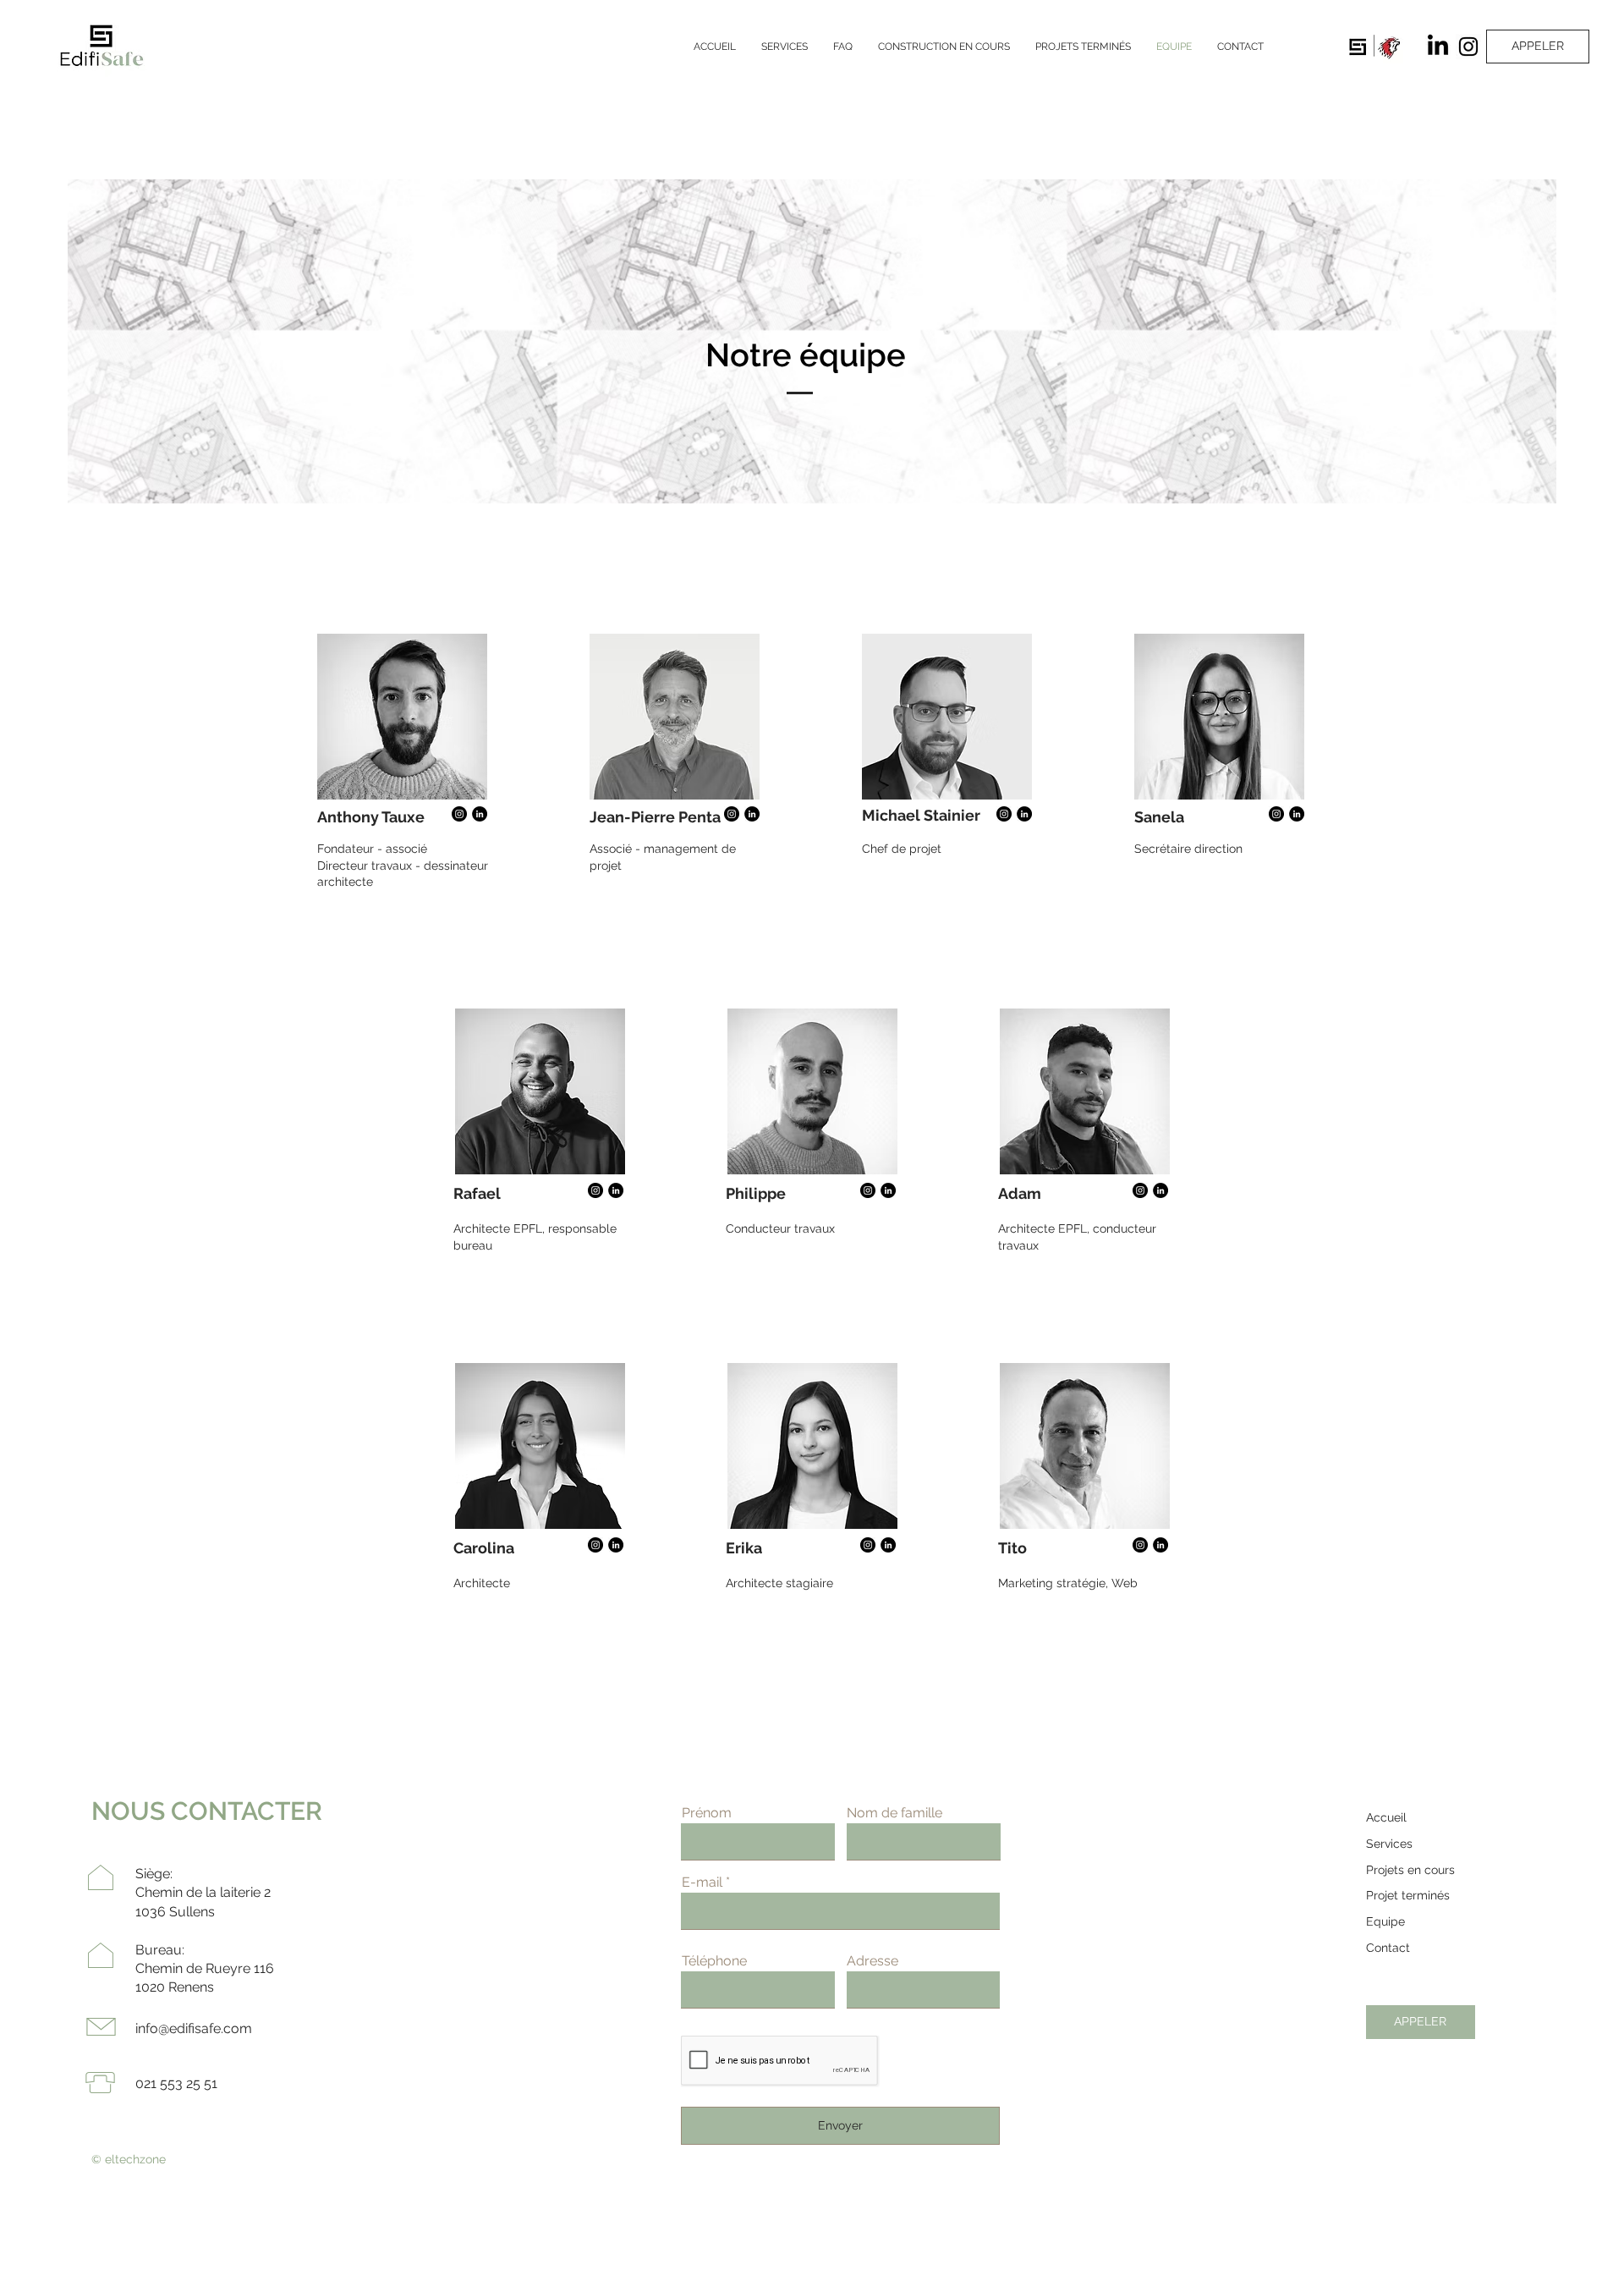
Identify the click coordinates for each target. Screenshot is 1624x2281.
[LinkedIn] (1438, 47)
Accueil (1386, 1817)
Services (1389, 1844)
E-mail (702, 1883)
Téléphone (714, 1961)
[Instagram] (1468, 47)
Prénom (707, 1813)
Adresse (872, 1961)
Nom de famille (894, 1813)
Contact (1388, 1948)
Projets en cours (1410, 1870)
